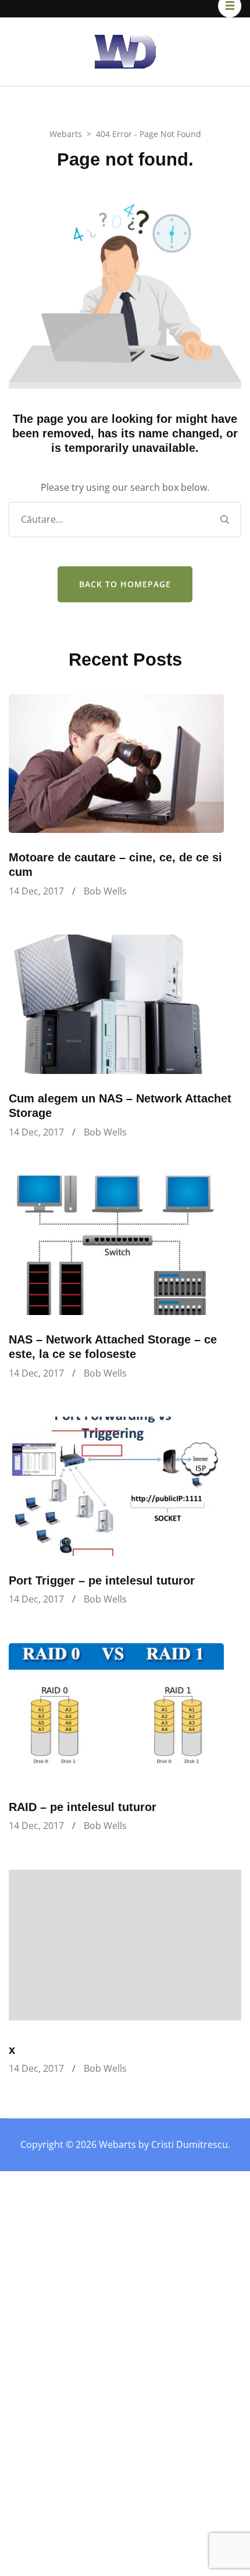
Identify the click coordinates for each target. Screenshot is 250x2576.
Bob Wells (105, 891)
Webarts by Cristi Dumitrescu (163, 2144)
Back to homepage (125, 584)
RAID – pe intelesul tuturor (83, 1807)
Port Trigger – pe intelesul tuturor (102, 1580)
